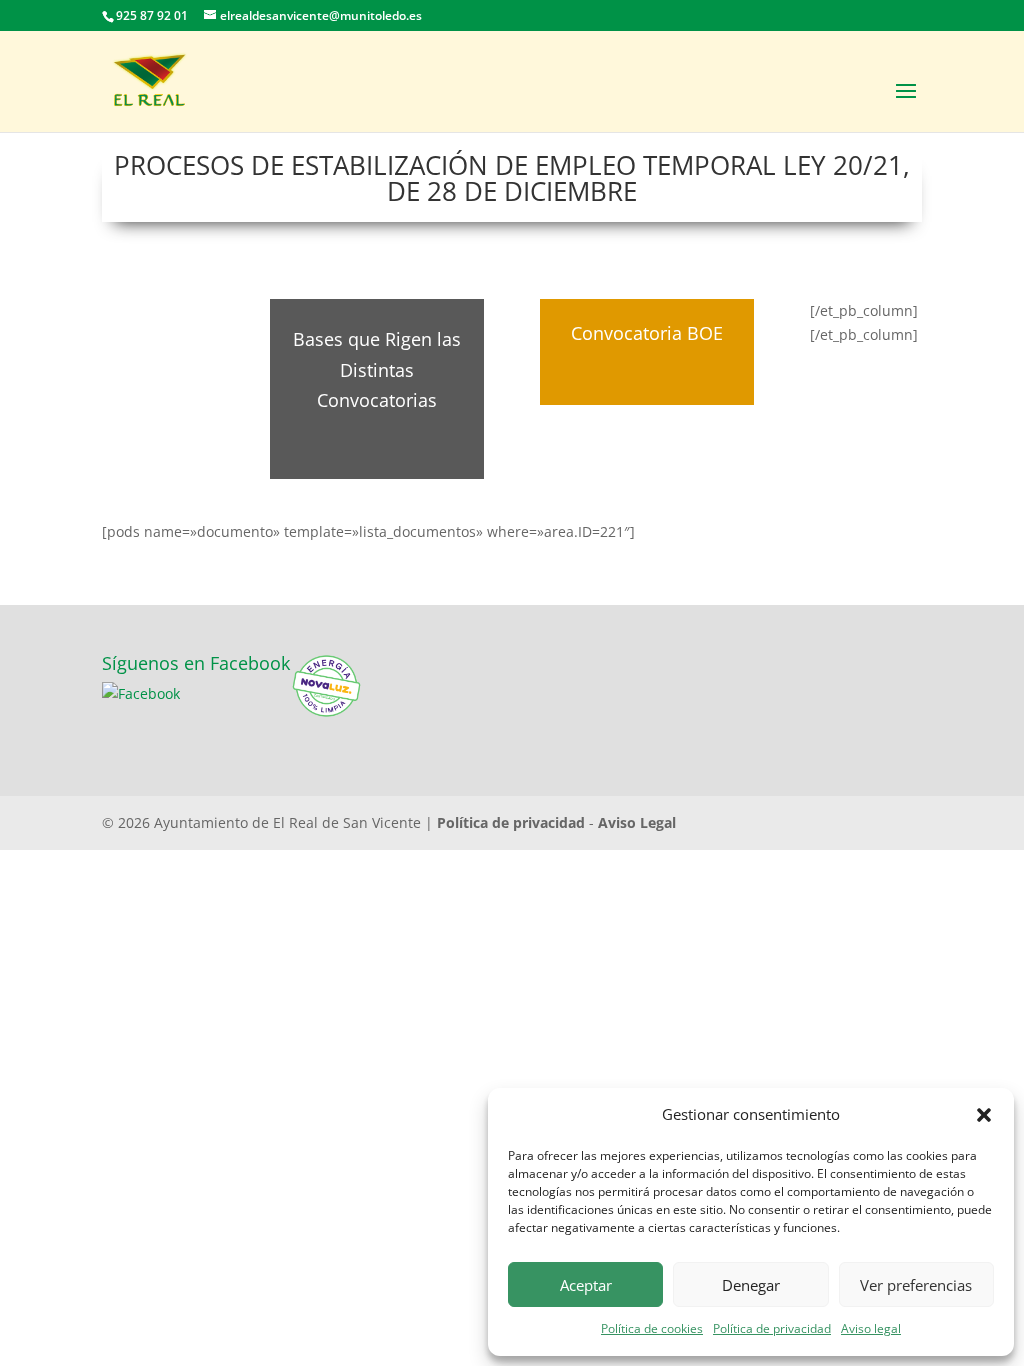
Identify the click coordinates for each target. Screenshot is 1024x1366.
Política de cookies (652, 1328)
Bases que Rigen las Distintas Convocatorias (377, 369)
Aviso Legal (637, 822)
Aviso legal (871, 1328)
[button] (984, 1115)
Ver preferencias (916, 1285)
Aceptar (586, 1285)
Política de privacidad (772, 1328)
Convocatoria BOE (647, 333)
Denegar (751, 1285)
